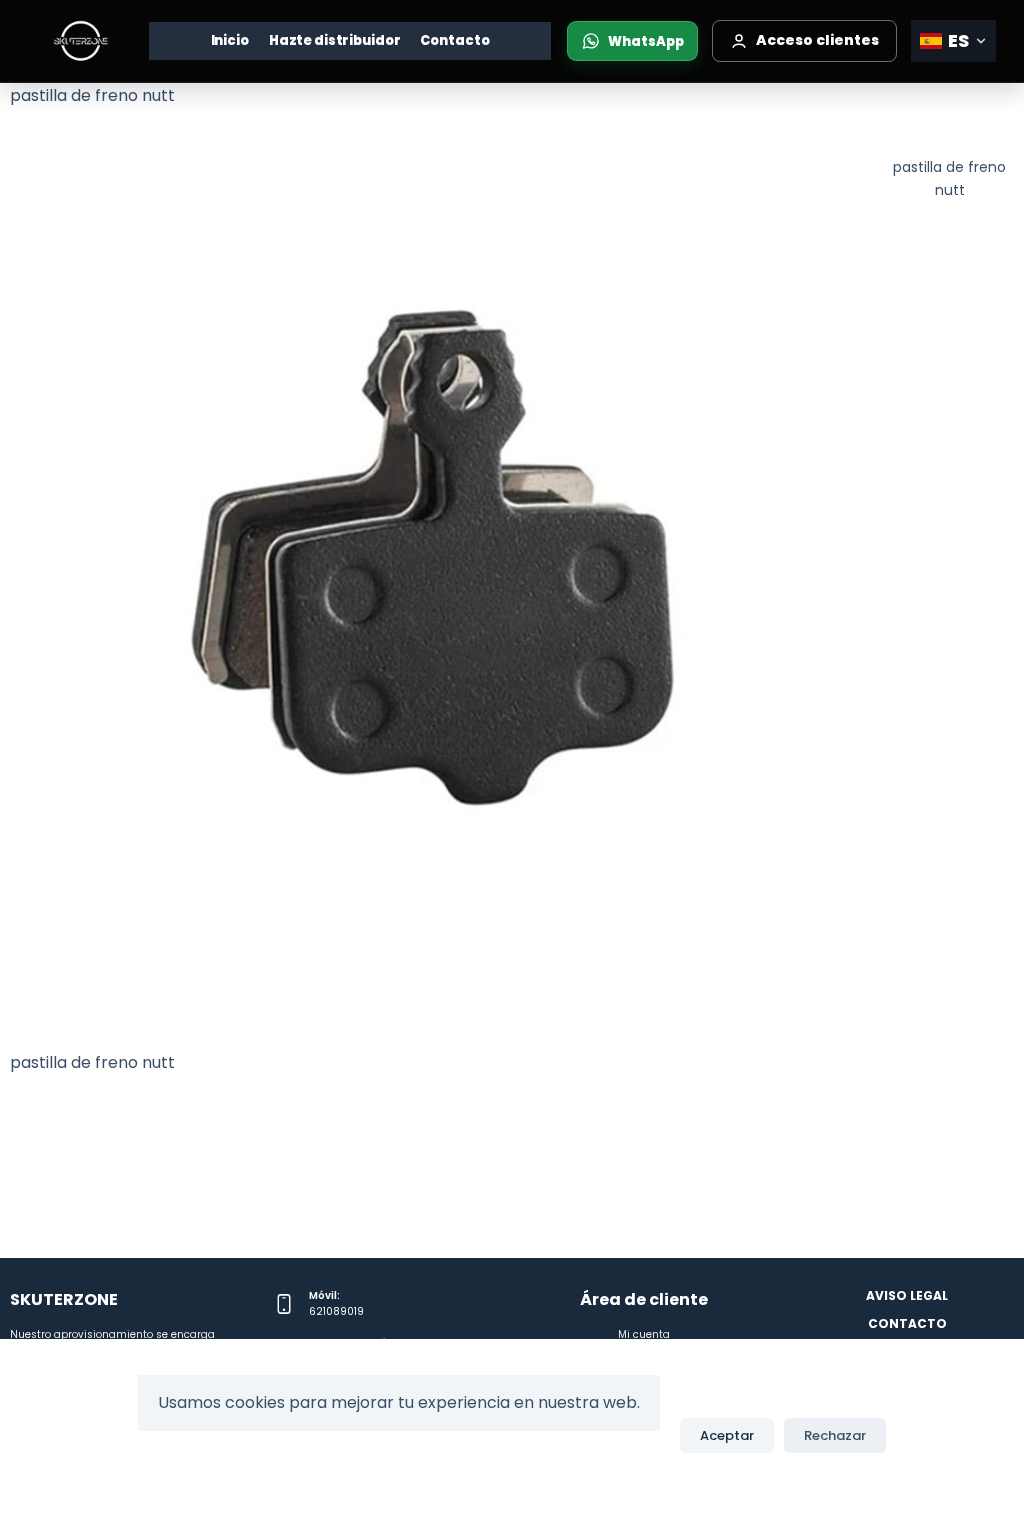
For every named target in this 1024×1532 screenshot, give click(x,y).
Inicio (230, 40)
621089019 (336, 1311)
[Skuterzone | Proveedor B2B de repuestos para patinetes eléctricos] (80, 41)
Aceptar (727, 1435)
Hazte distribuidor (335, 40)
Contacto (454, 40)
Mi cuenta (644, 1334)
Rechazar (835, 1435)
